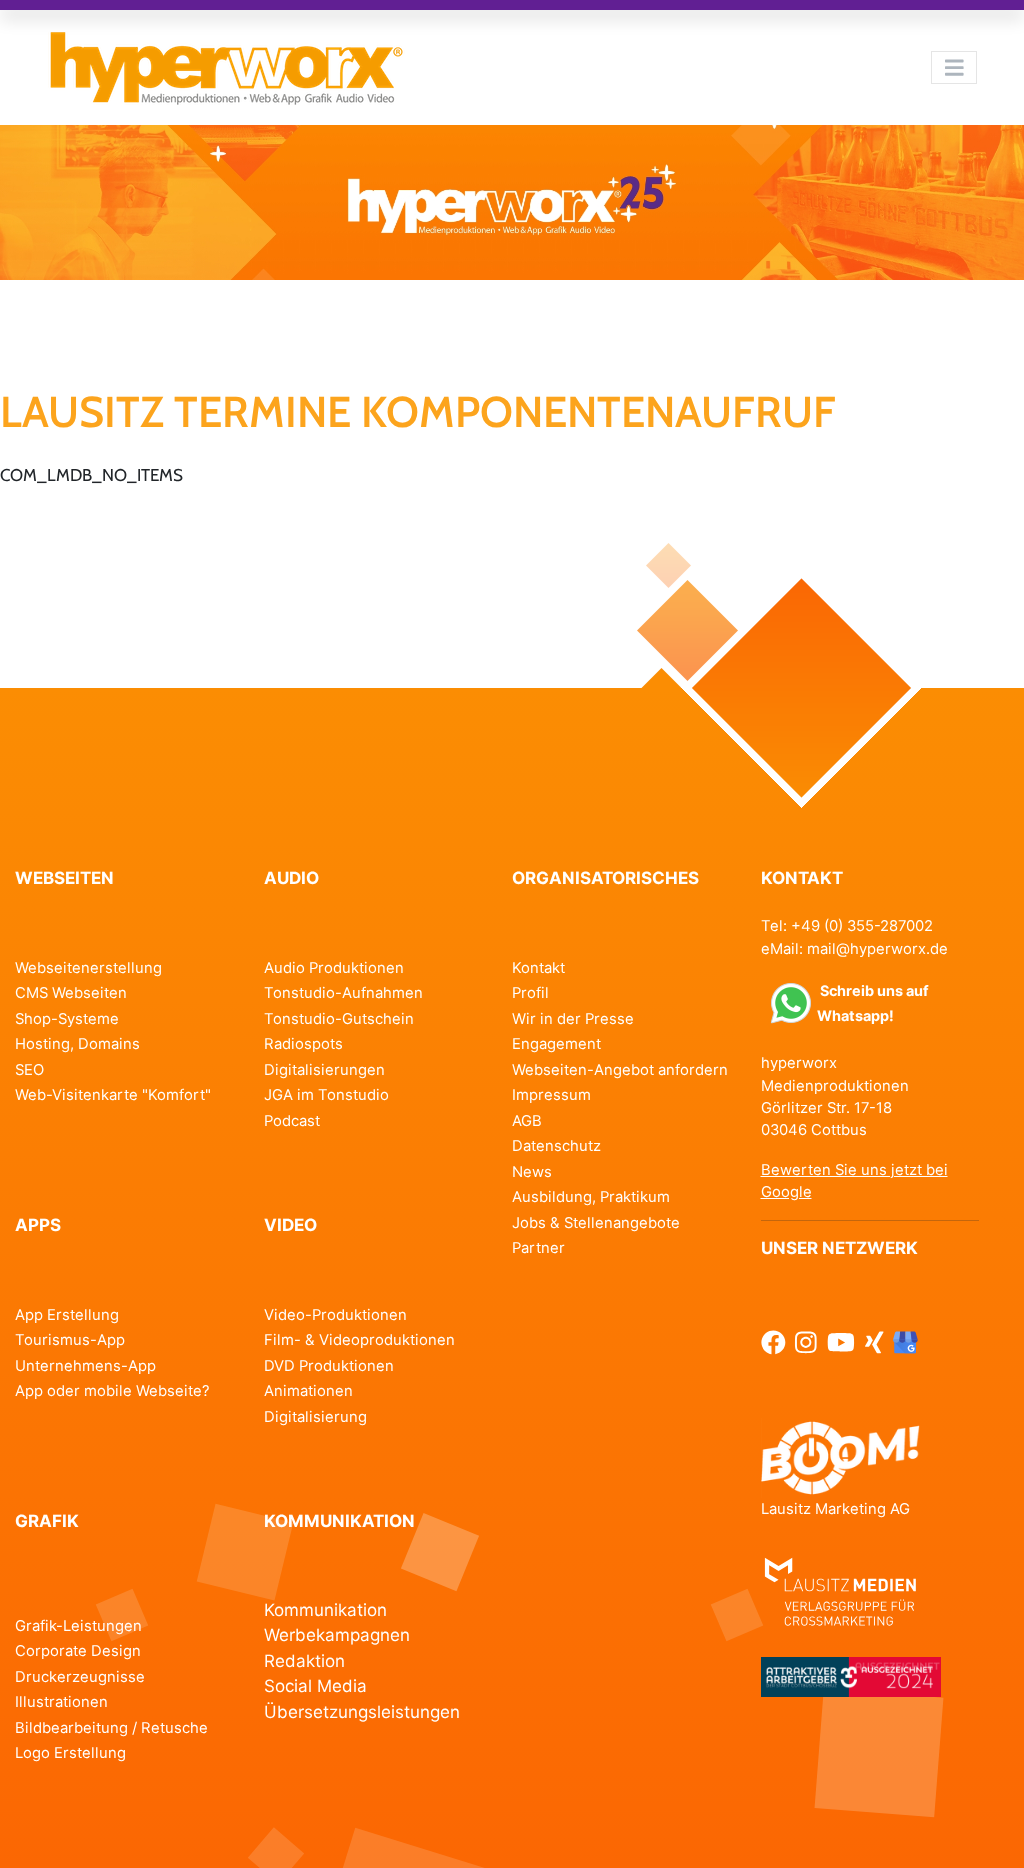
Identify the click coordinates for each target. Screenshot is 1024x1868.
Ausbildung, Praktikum (591, 1197)
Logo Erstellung (70, 1753)
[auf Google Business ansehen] (905, 1342)
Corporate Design (78, 1651)
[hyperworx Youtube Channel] (841, 1342)
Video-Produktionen (335, 1315)
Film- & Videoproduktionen (359, 1340)
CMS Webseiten (71, 993)
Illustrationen (61, 1702)
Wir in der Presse (573, 1019)
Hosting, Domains (77, 1044)
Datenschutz (556, 1146)
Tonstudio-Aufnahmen (343, 993)
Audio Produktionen (334, 968)
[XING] (874, 1342)
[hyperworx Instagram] (806, 1342)
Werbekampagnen (337, 1635)
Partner (538, 1248)
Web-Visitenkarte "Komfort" (113, 1095)
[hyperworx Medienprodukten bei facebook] (773, 1342)
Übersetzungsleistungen (362, 1712)
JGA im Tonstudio (326, 1095)
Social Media (315, 1686)
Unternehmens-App (85, 1366)
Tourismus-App (70, 1340)
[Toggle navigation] (954, 67)
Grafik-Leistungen (78, 1626)
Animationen (308, 1391)
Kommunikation (325, 1610)
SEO (29, 1070)
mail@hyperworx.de (877, 949)
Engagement (556, 1044)
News (532, 1172)
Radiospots (303, 1044)
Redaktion (304, 1661)
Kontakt (538, 968)
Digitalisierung (315, 1417)
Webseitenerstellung (88, 968)
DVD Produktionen (329, 1366)
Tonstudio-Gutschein (339, 1019)
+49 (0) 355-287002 (862, 926)
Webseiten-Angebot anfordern (620, 1070)
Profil (530, 993)
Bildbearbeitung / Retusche (111, 1728)
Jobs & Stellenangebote (596, 1223)
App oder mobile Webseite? (112, 1391)
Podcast (292, 1121)
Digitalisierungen (324, 1070)
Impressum (551, 1095)
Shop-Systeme (67, 1019)
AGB (527, 1121)
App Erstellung (67, 1315)
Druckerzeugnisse (80, 1677)
